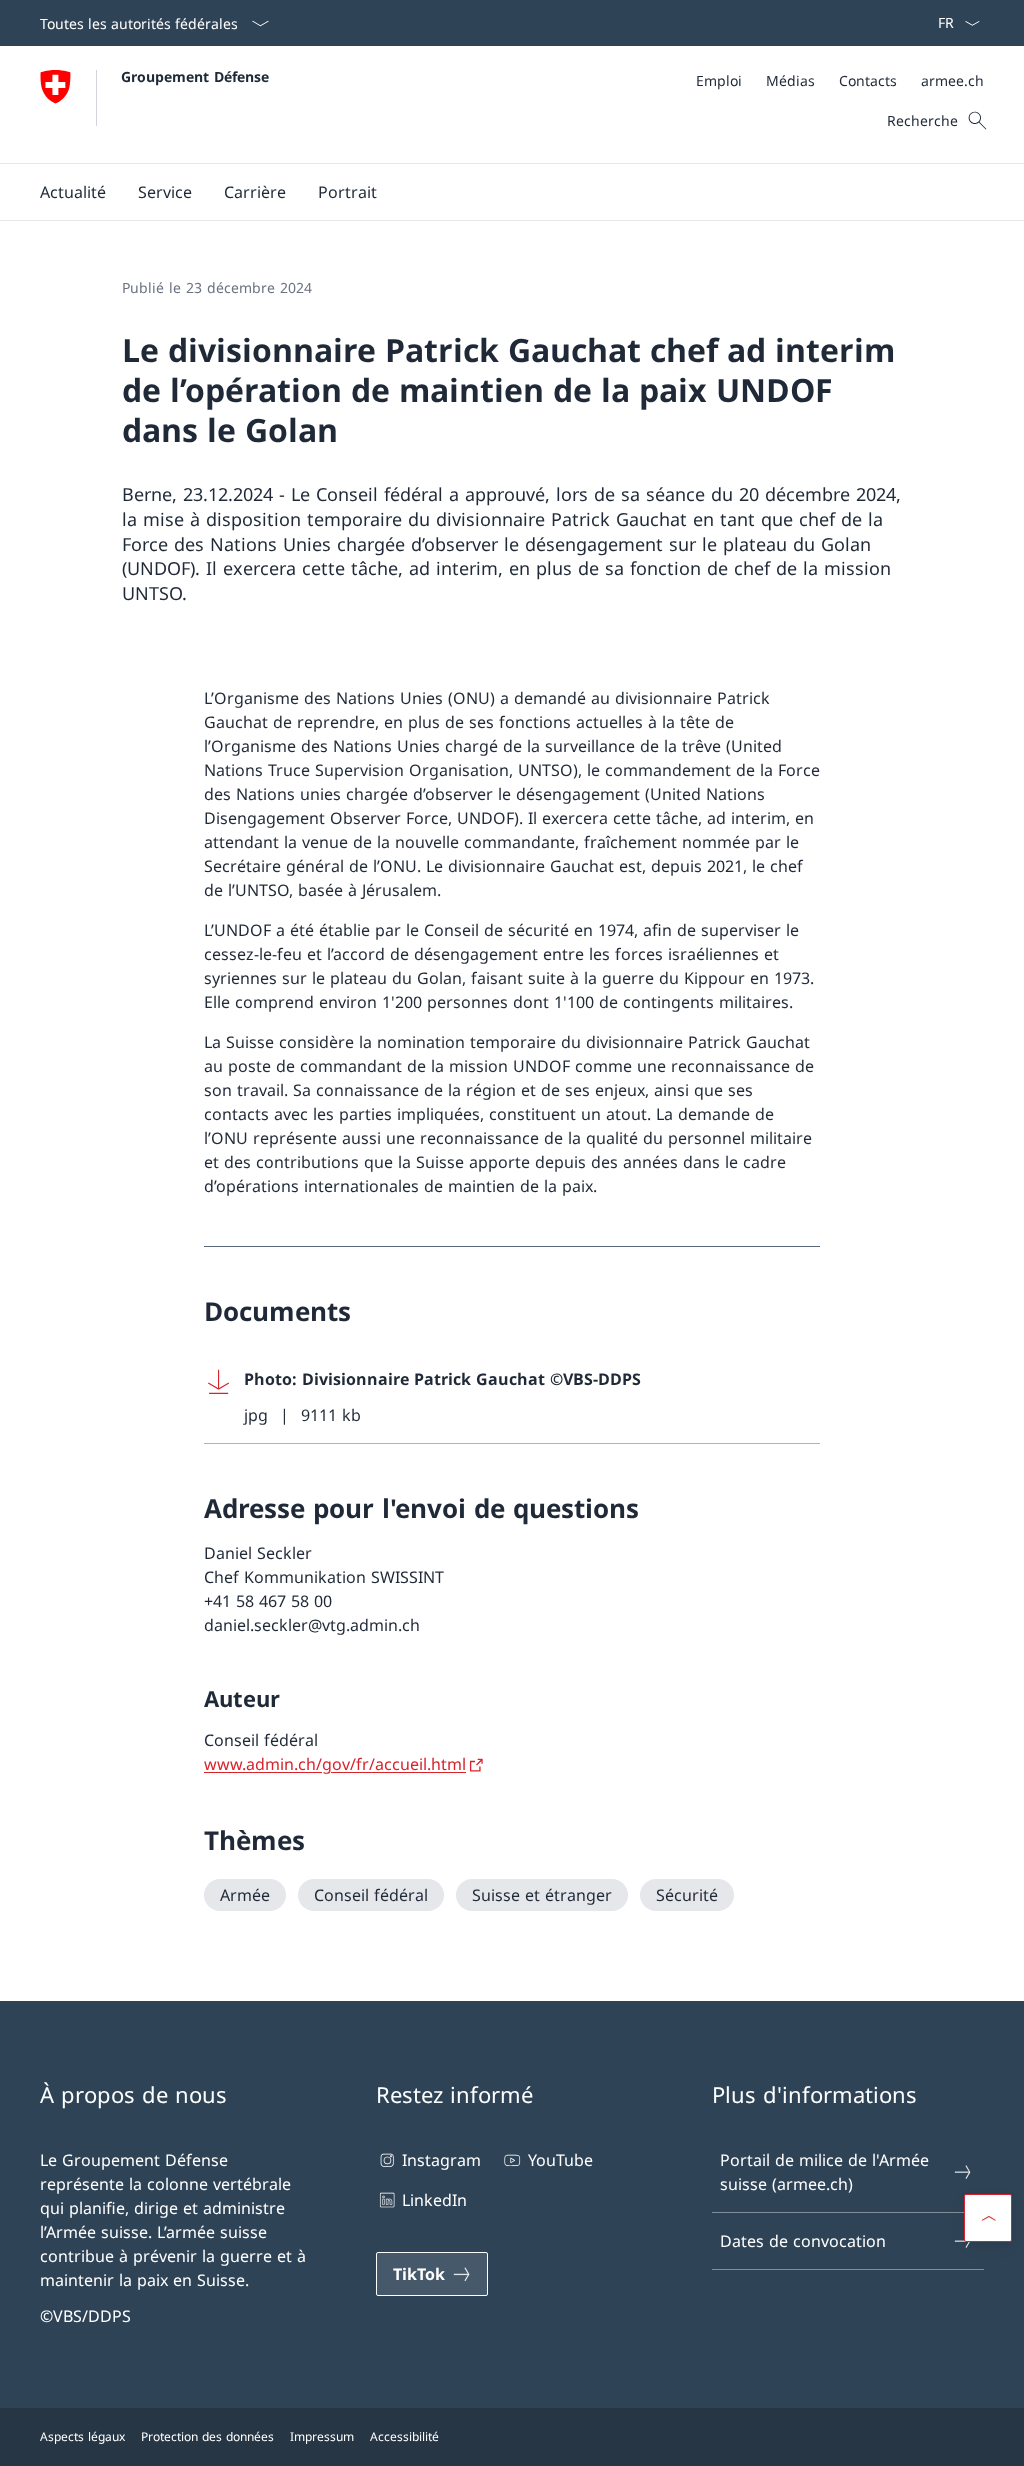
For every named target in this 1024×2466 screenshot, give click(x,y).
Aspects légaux (82, 2436)
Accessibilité (404, 2436)
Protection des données (207, 2436)
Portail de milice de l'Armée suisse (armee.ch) (824, 2172)
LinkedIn (434, 2200)
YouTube (560, 2160)
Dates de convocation (803, 2241)
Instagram (441, 2160)
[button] (73, 192)
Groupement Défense (195, 76)
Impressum (322, 2436)
